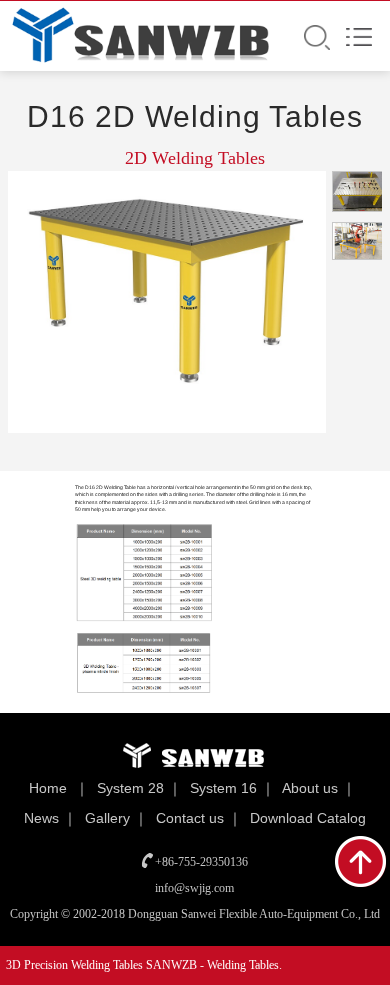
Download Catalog (308, 818)
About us (310, 788)
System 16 (223, 788)
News (41, 818)
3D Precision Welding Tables (76, 965)
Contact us (190, 818)
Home (48, 788)
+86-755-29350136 (201, 862)
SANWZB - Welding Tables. (214, 965)
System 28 (130, 788)
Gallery (107, 818)
